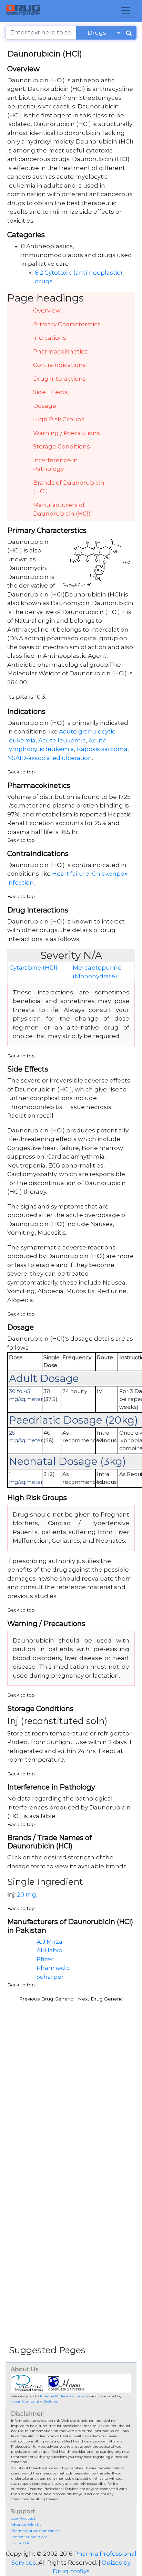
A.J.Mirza (49, 1942)
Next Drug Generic (100, 1999)
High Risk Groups (59, 419)
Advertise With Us (26, 2525)
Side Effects (50, 392)
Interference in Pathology (55, 465)
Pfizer (45, 1959)
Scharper (50, 1977)
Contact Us (20, 2543)
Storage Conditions (62, 446)
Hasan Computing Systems (34, 2401)
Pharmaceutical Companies (35, 2531)
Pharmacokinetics (60, 351)
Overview (47, 310)
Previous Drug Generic (46, 1999)
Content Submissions (29, 2537)
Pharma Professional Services (65, 2396)
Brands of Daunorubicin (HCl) (69, 487)
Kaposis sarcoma (102, 749)
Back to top (21, 772)
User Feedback (23, 2518)
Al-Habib (49, 1950)
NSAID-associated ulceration (50, 758)
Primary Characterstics (67, 324)
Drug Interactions (59, 379)
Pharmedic (53, 1968)
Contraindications (59, 365)
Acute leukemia (62, 740)
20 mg (27, 1894)
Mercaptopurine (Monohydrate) (97, 972)
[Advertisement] (71, 2077)
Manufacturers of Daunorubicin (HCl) (62, 509)
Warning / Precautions (67, 433)
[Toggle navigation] (126, 10)
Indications (50, 338)
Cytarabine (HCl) (33, 968)
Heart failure (71, 874)
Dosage (45, 406)
